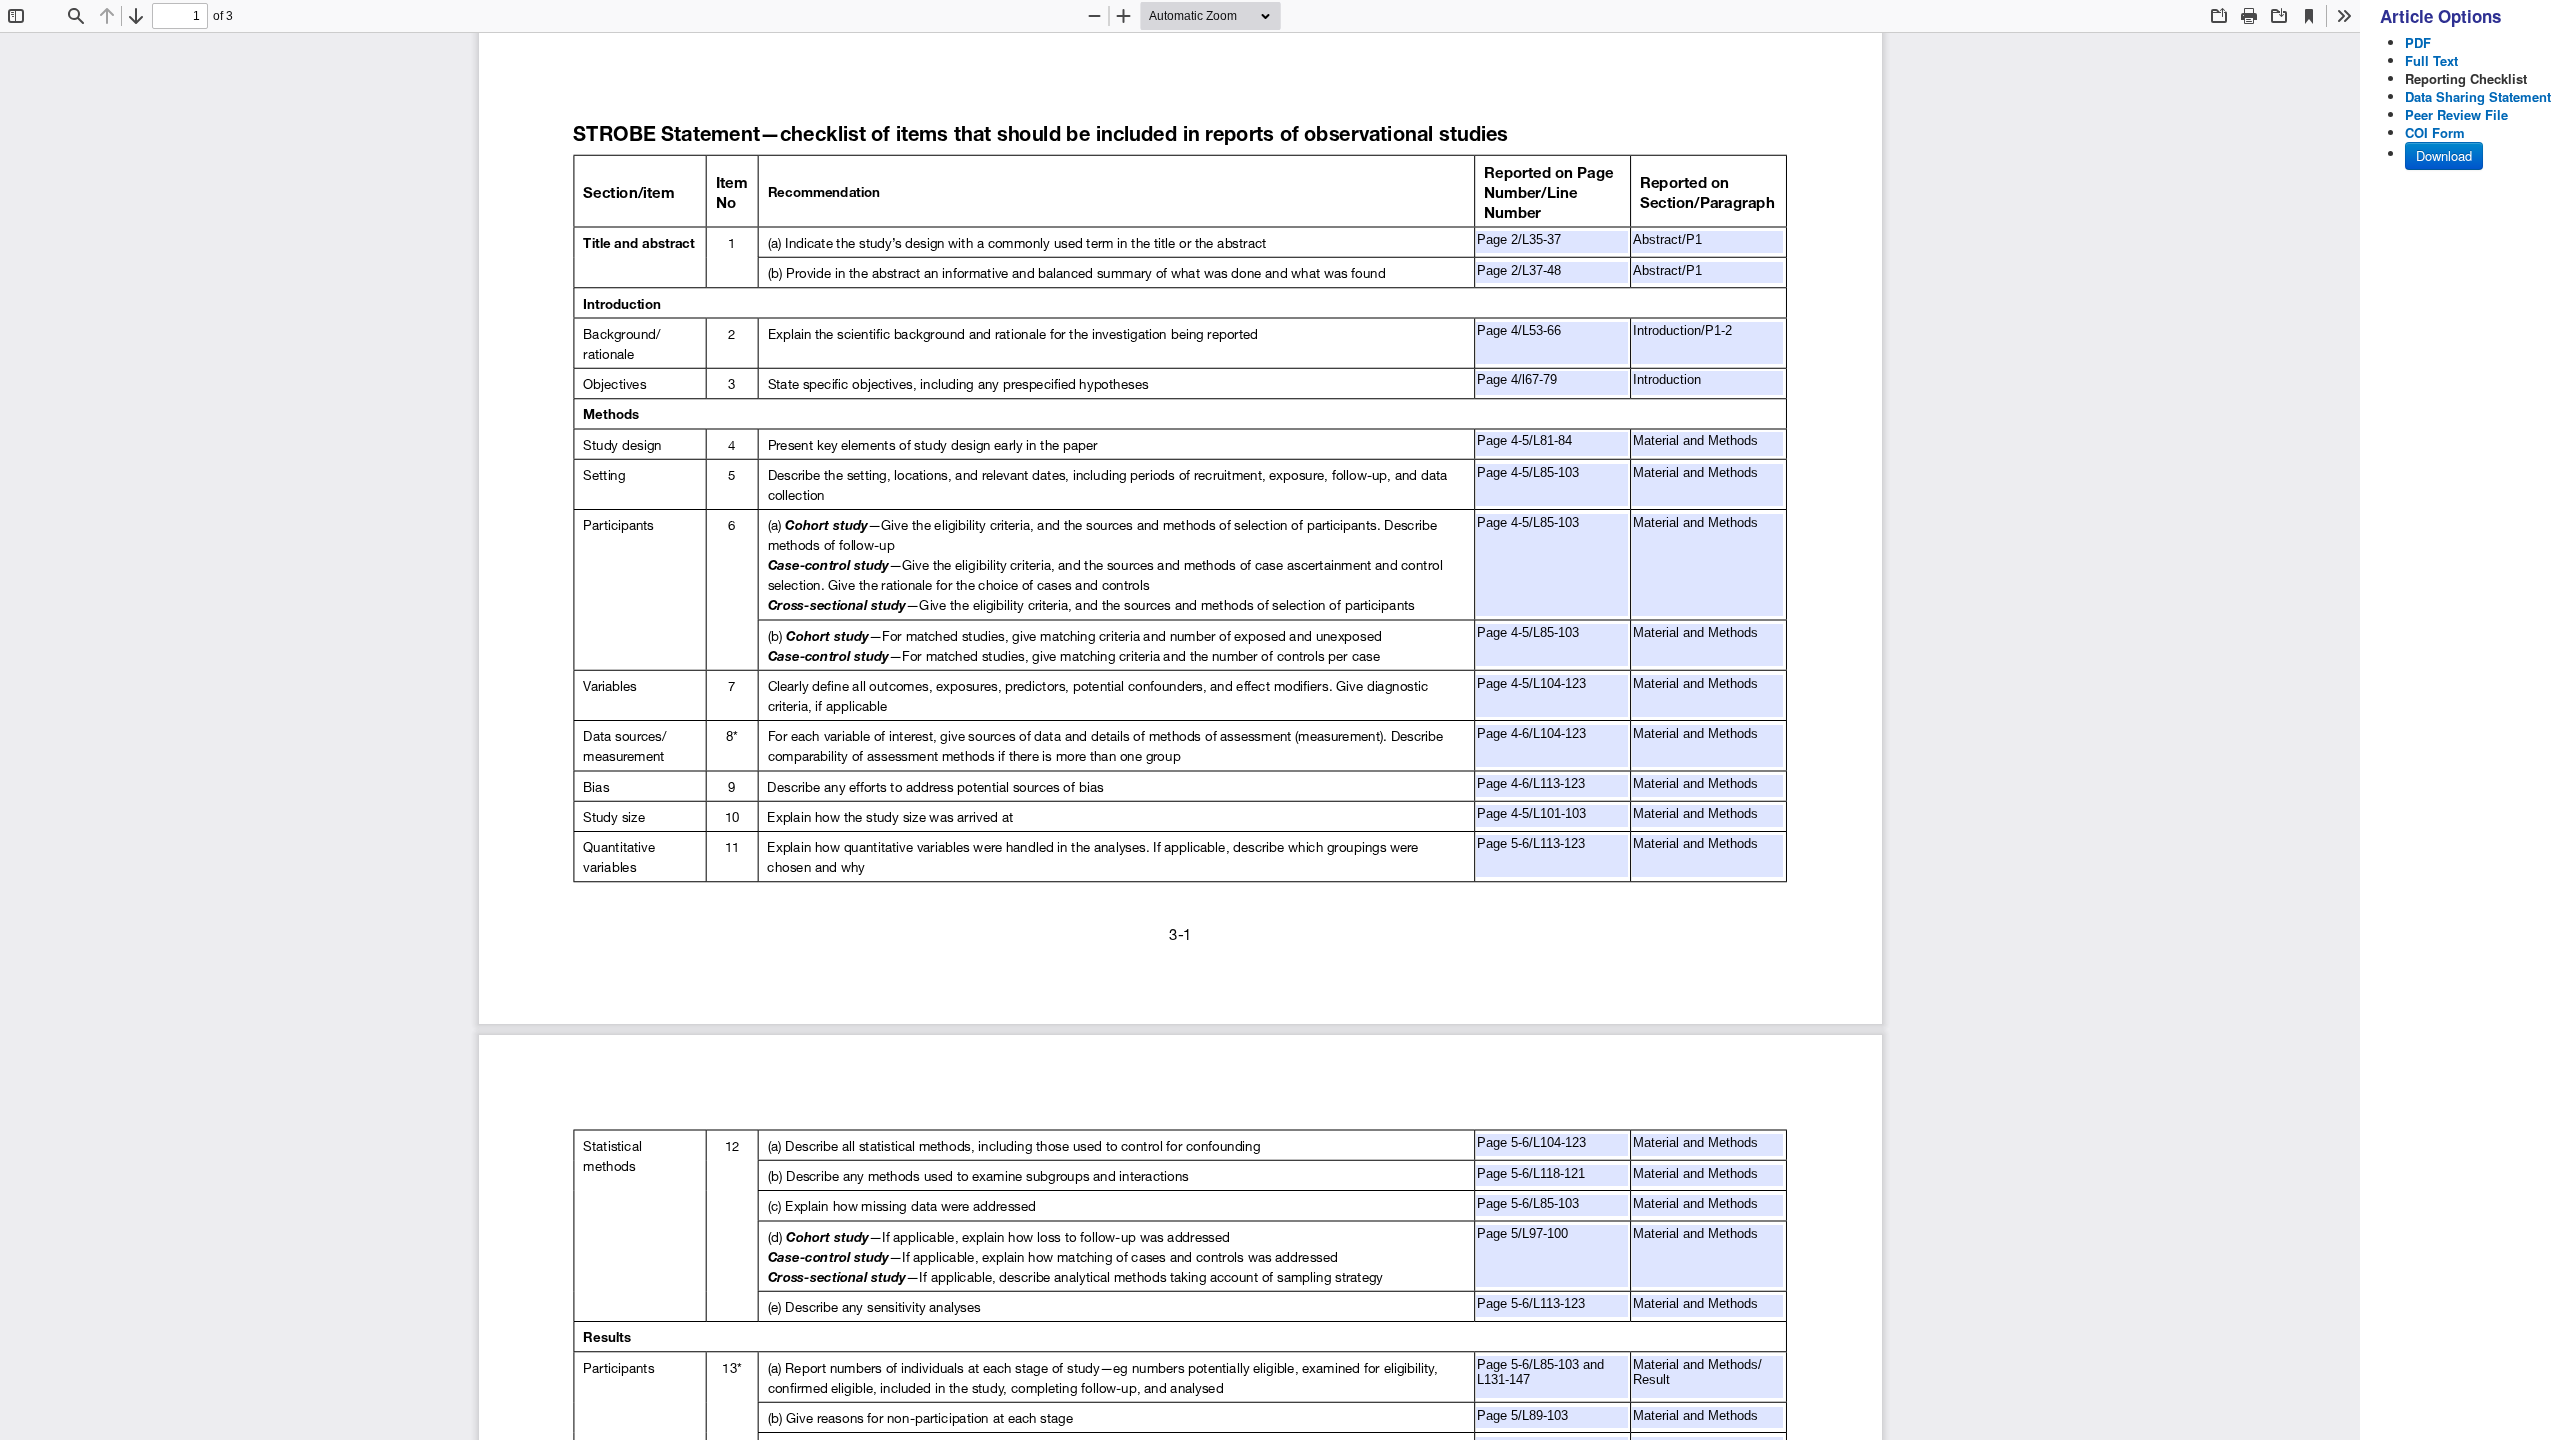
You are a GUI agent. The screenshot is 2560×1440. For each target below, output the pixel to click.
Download (2444, 155)
